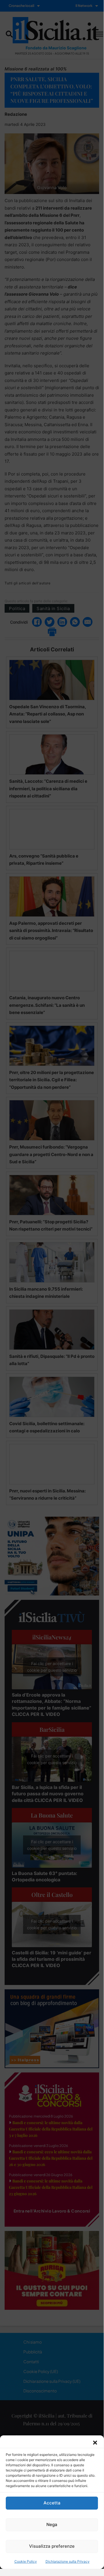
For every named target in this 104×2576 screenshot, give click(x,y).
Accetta (52, 2503)
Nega (52, 2524)
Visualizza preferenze (52, 2546)
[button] (95, 2443)
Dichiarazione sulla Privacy (68, 2561)
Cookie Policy (26, 2561)
